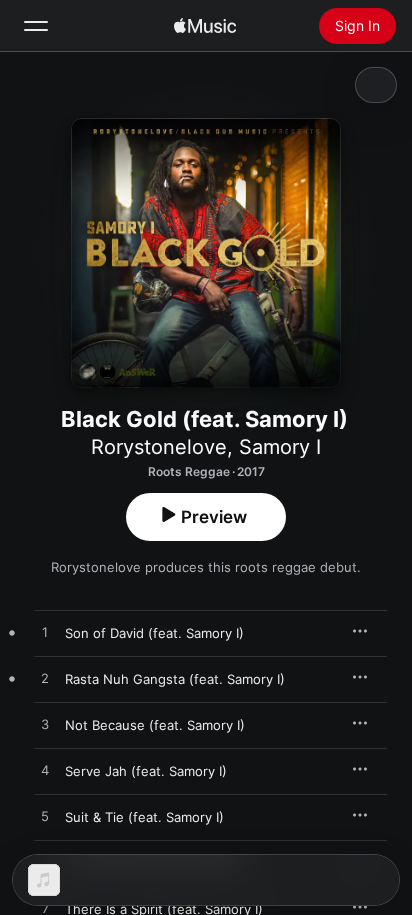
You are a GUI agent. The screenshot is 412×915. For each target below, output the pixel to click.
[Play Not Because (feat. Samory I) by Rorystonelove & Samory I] (45, 725)
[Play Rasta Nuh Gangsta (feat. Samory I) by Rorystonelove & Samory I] (45, 679)
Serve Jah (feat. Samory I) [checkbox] (146, 771)
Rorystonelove (159, 447)
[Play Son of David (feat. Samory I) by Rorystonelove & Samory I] (45, 633)
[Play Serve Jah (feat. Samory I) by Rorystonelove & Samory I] (45, 771)
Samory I (280, 447)
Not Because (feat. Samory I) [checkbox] (155, 725)
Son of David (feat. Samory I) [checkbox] (154, 633)
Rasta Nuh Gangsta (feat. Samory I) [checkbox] (175, 679)
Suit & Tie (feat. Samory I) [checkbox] (144, 817)
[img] (205, 26)
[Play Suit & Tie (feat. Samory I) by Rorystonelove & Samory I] (45, 817)
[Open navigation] (36, 26)
